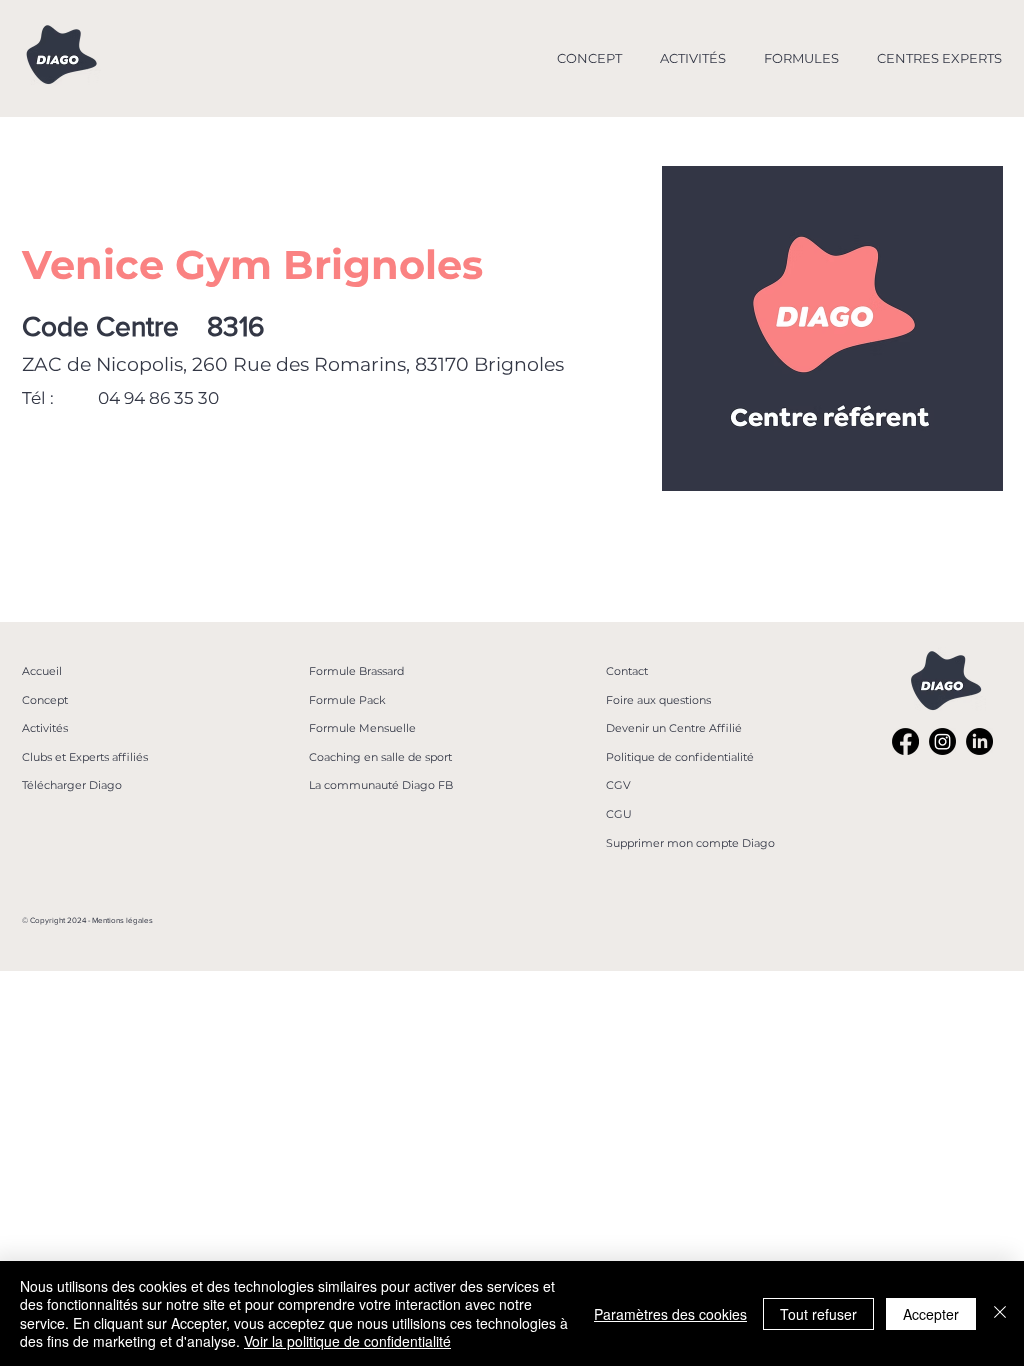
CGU (619, 814)
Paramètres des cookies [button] (670, 1314)
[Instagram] (942, 741)
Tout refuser (818, 1314)
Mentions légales (122, 920)
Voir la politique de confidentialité (347, 1341)
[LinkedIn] (979, 741)
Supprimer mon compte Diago (690, 843)
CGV (618, 785)
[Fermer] (1000, 1313)
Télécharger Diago (72, 785)
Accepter (931, 1314)
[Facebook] (905, 741)
